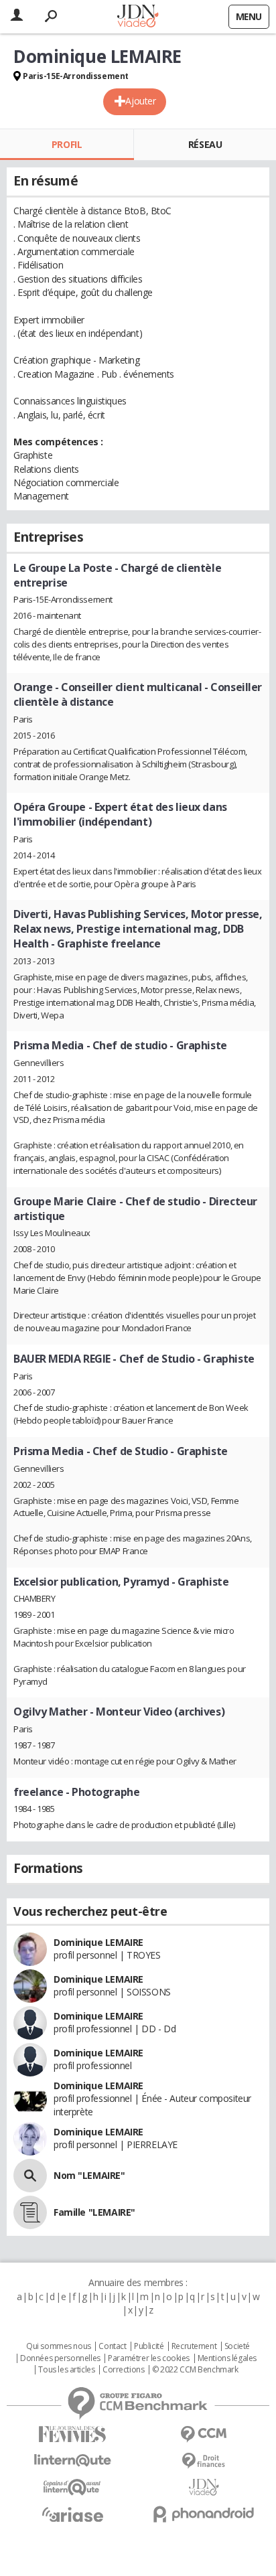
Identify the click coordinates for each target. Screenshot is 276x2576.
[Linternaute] (72, 2460)
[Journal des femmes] (72, 2434)
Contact (112, 2346)
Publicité (149, 2346)
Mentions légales (227, 2358)
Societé (237, 2346)
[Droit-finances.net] (204, 2461)
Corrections (123, 2370)
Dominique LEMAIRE (98, 1942)
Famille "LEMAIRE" (94, 2212)
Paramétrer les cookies (149, 2358)
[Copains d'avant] (72, 2487)
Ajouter (140, 101)
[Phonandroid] (204, 2514)
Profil (67, 144)
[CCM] (204, 2434)
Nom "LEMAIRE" (89, 2175)
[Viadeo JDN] (204, 2487)
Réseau (205, 144)
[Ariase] (72, 2514)
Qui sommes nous (59, 2346)
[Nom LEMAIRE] (30, 2176)
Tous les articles (66, 2370)
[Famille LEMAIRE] (30, 2212)
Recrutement (194, 2346)
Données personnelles (60, 2358)
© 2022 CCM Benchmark (195, 2370)
